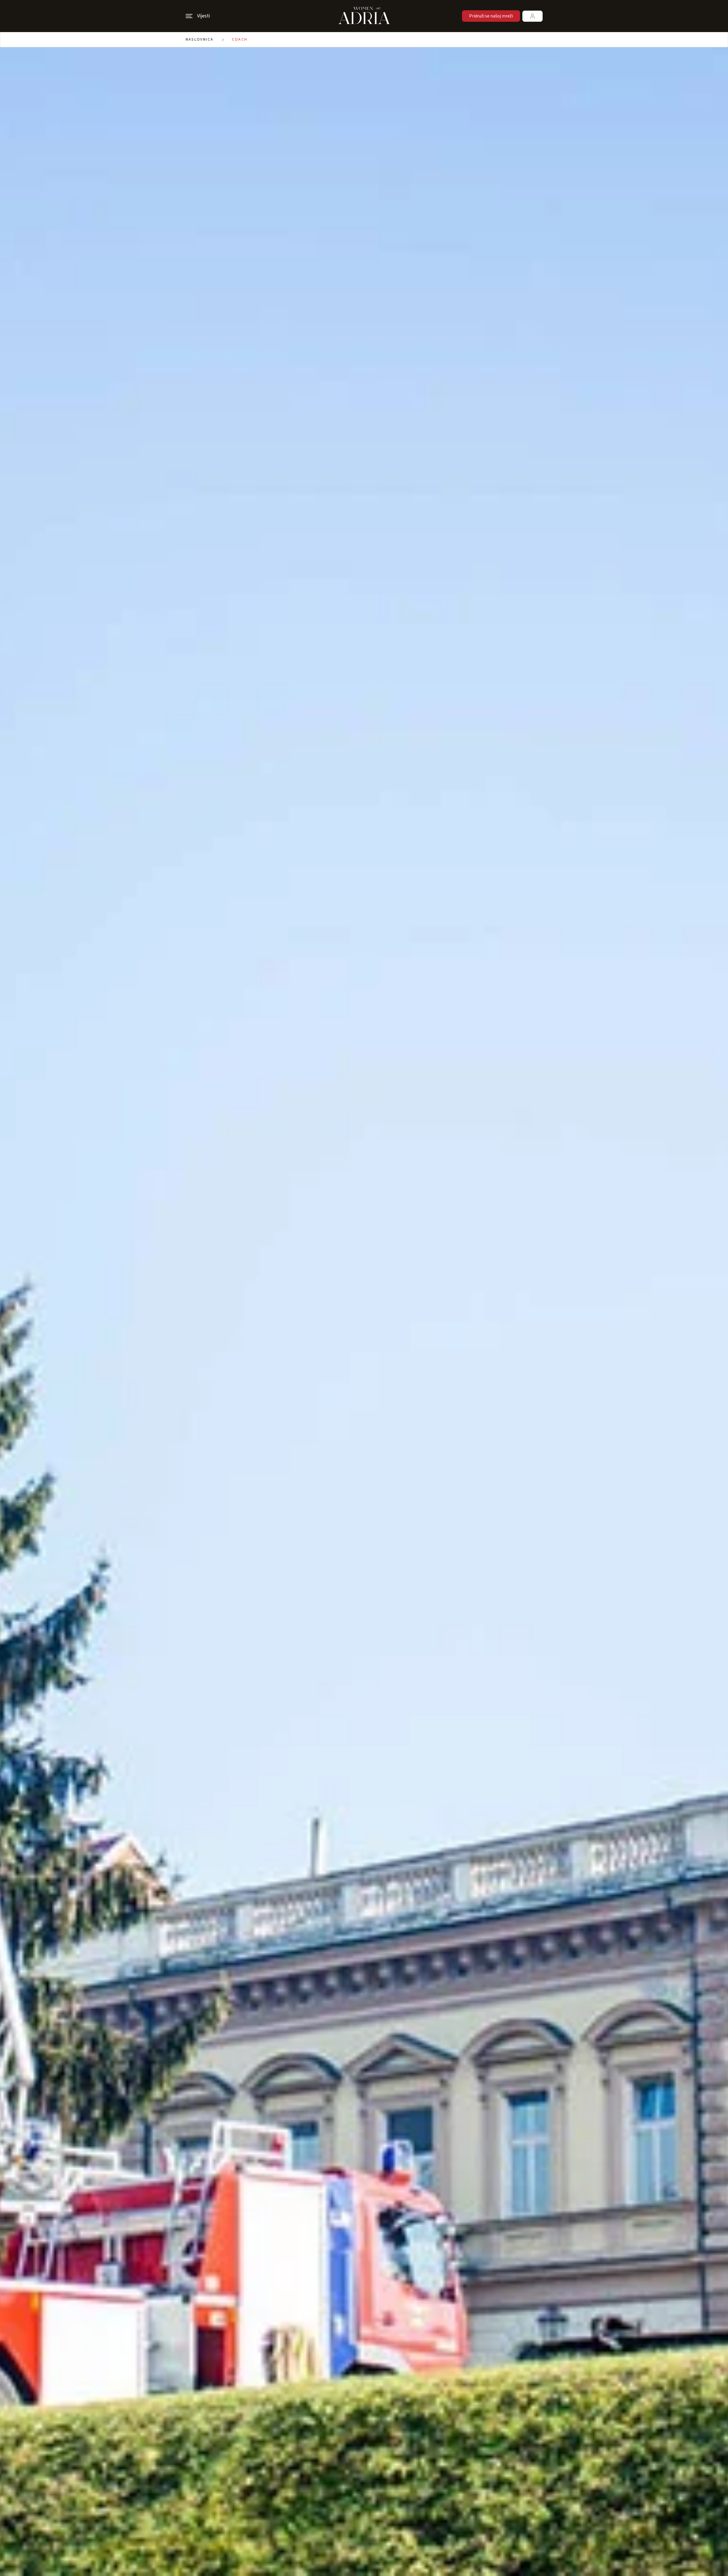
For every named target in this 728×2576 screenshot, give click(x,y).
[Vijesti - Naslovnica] (364, 16)
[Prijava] (532, 16)
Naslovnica (200, 39)
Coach (240, 39)
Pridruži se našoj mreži (491, 16)
